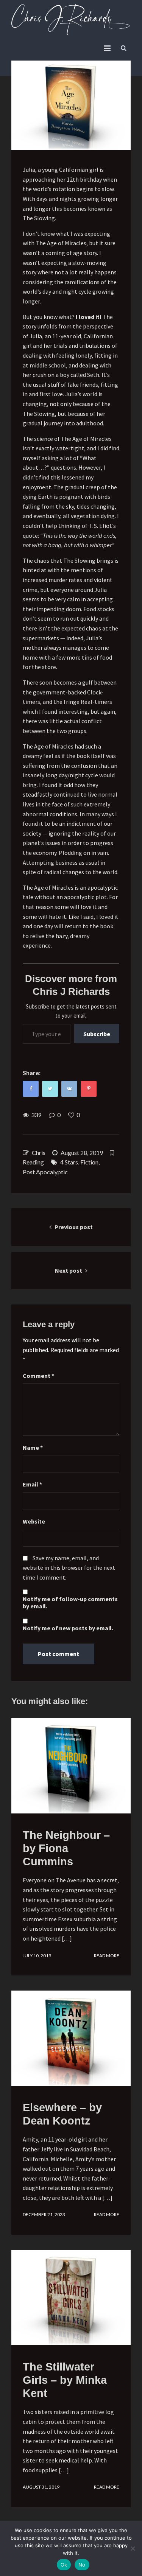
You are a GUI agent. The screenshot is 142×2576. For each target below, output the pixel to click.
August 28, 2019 (82, 1153)
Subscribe (97, 1034)
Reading (33, 1162)
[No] (133, 2548)
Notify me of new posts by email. (68, 1628)
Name (33, 1448)
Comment (38, 1376)
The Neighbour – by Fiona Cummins (66, 1848)
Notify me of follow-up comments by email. (70, 1603)
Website (34, 1521)
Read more (107, 1956)
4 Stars (69, 1162)
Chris (39, 1153)
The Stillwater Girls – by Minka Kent (65, 2380)
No (82, 2565)
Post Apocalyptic (45, 1172)
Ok (64, 2565)
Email (32, 1484)
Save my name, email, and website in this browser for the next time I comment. (69, 1568)
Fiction (89, 1162)
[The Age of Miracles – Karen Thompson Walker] (71, 105)
